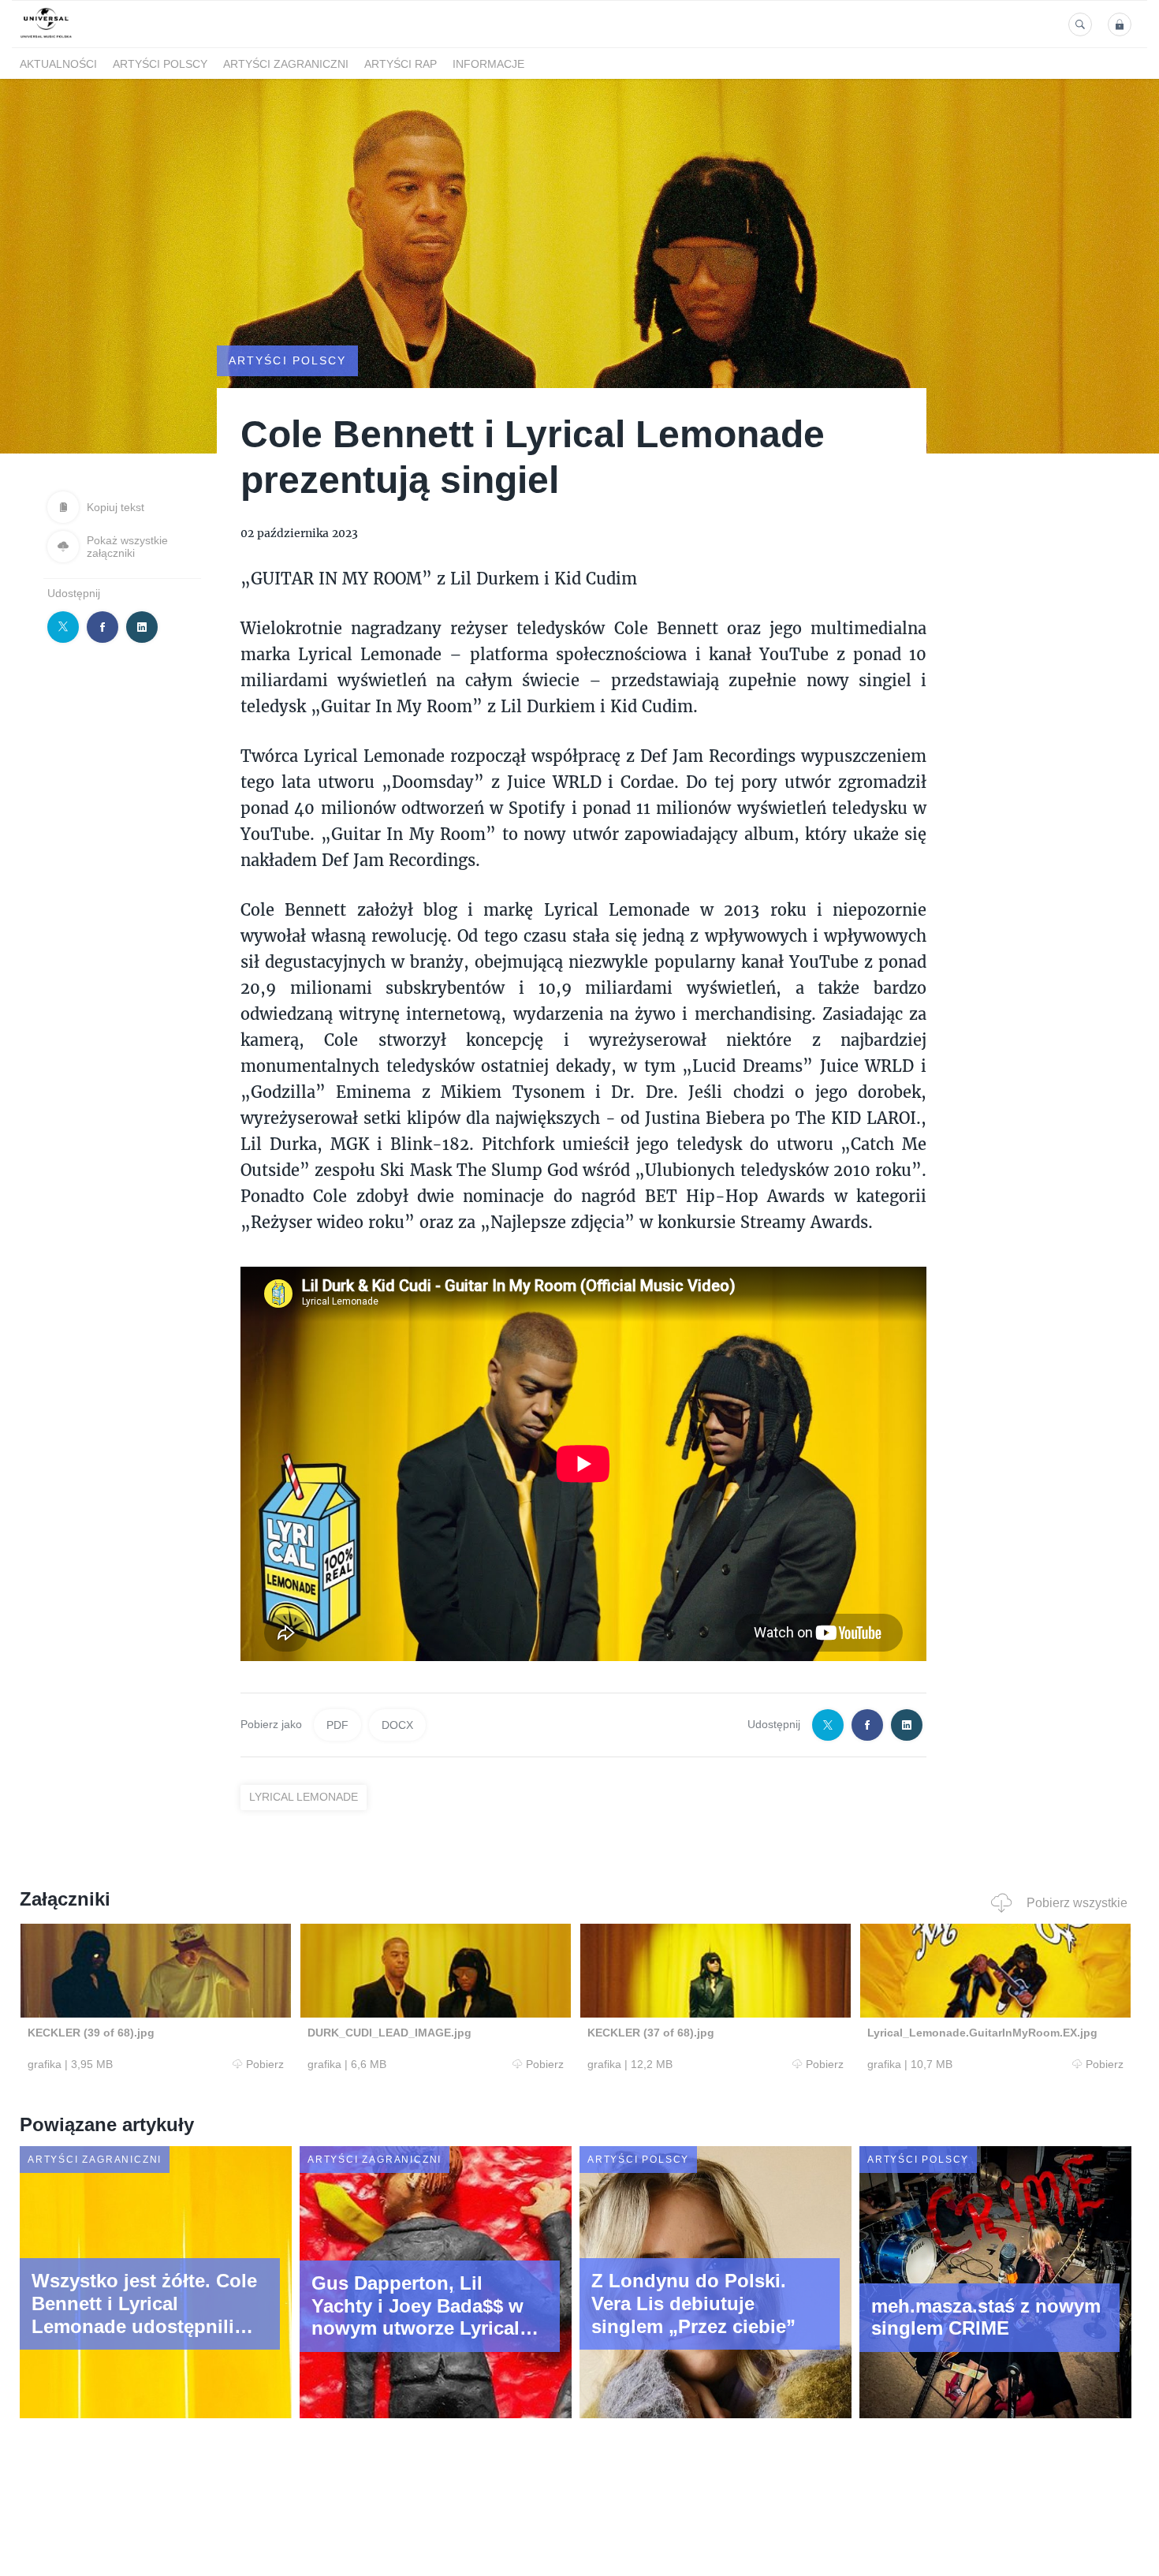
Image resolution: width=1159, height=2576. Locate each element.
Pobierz (265, 2064)
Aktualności (58, 64)
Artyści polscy (160, 64)
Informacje (488, 64)
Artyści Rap (401, 64)
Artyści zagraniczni (286, 64)
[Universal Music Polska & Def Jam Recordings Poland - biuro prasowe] (46, 38)
